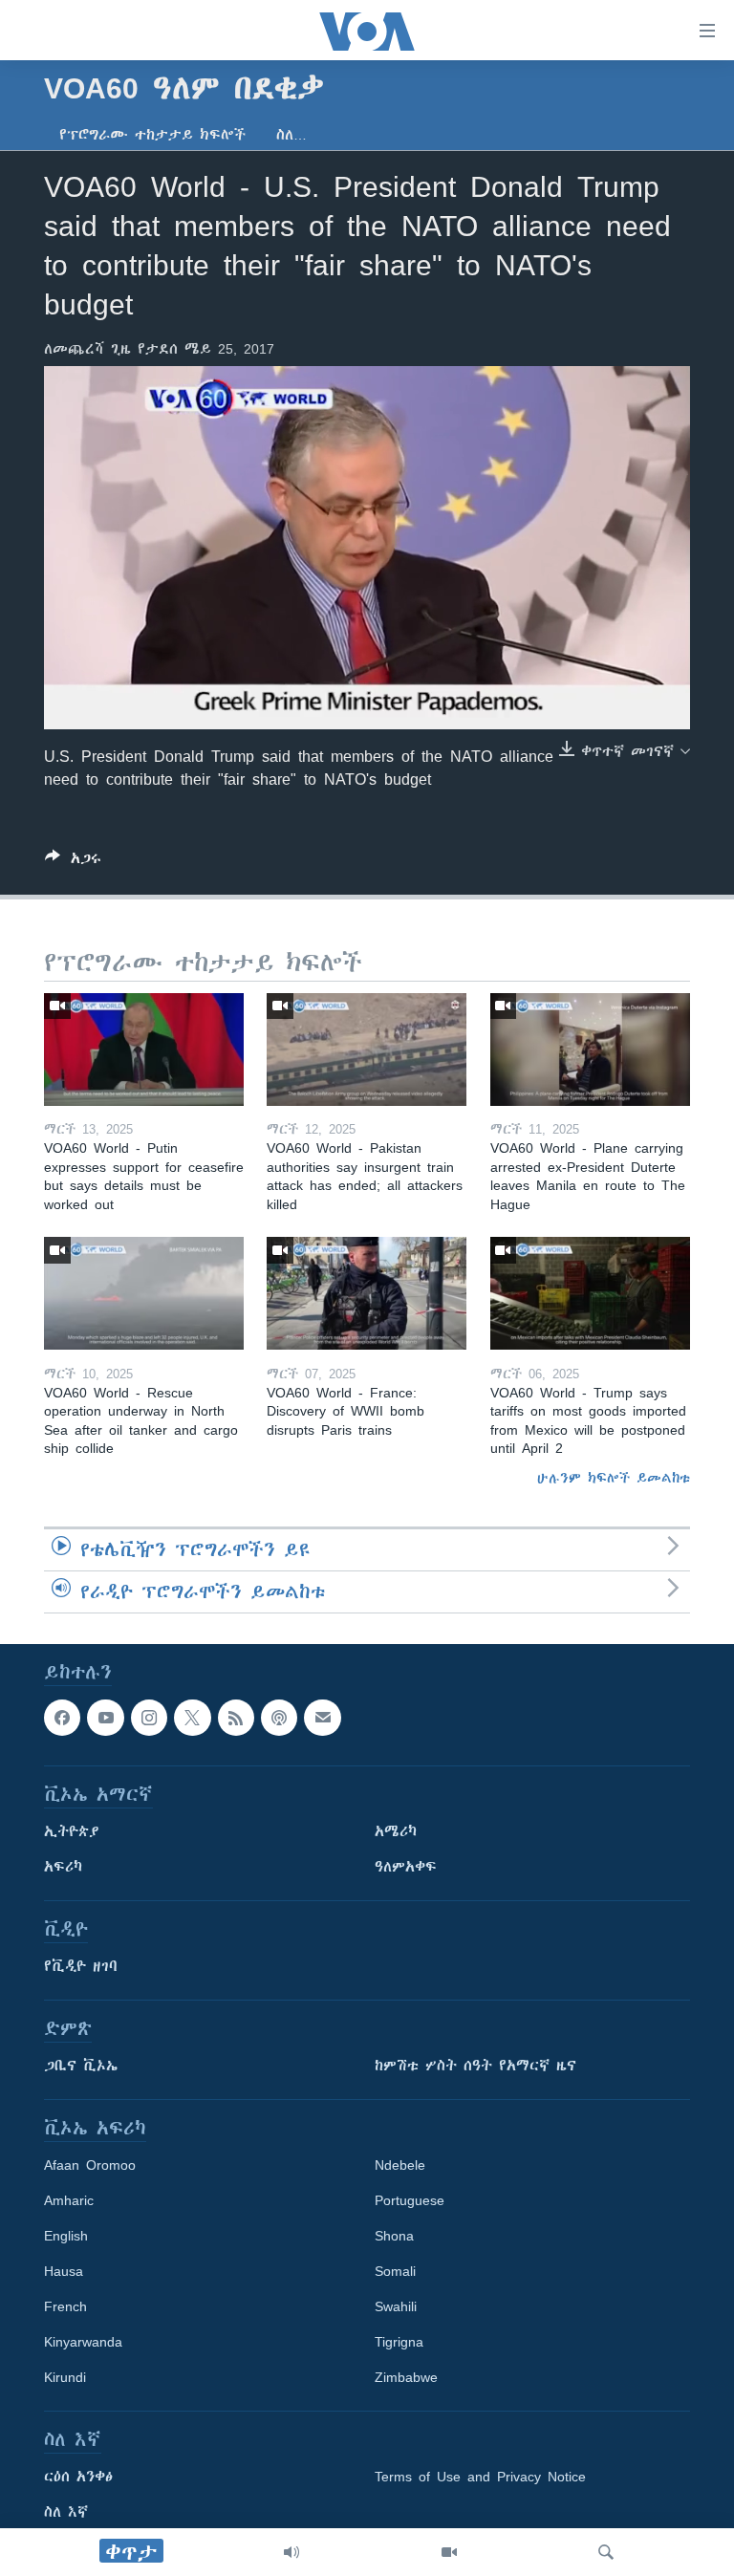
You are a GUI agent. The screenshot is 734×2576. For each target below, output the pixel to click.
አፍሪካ (63, 1867)
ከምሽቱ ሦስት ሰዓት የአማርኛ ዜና (475, 2066)
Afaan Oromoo (90, 2165)
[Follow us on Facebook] (62, 1718)
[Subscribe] (322, 1718)
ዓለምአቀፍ (406, 1867)
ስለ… (291, 135)
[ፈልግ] (606, 2552)
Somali (395, 2271)
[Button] (73, 862)
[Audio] (291, 2552)
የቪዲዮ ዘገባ (81, 1966)
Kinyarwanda (83, 2342)
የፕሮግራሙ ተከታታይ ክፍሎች (152, 135)
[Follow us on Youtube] (105, 1718)
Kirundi (65, 2377)
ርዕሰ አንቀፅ (78, 2477)
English (66, 2236)
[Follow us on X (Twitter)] (192, 1718)
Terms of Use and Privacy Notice (480, 2477)
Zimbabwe (406, 2377)
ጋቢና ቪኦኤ (81, 2066)
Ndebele (400, 2165)
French (65, 2306)
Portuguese (410, 2200)
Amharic (69, 2200)
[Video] (449, 2552)
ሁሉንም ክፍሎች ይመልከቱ (614, 1478)
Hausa (64, 2271)
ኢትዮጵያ (72, 1831)
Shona (394, 2236)
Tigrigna (399, 2342)
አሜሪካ (396, 1831)
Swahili (396, 2306)
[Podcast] (279, 1718)
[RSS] (236, 1718)
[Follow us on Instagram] (149, 1718)
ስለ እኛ (66, 2512)
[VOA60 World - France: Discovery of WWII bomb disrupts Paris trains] (367, 1293)
